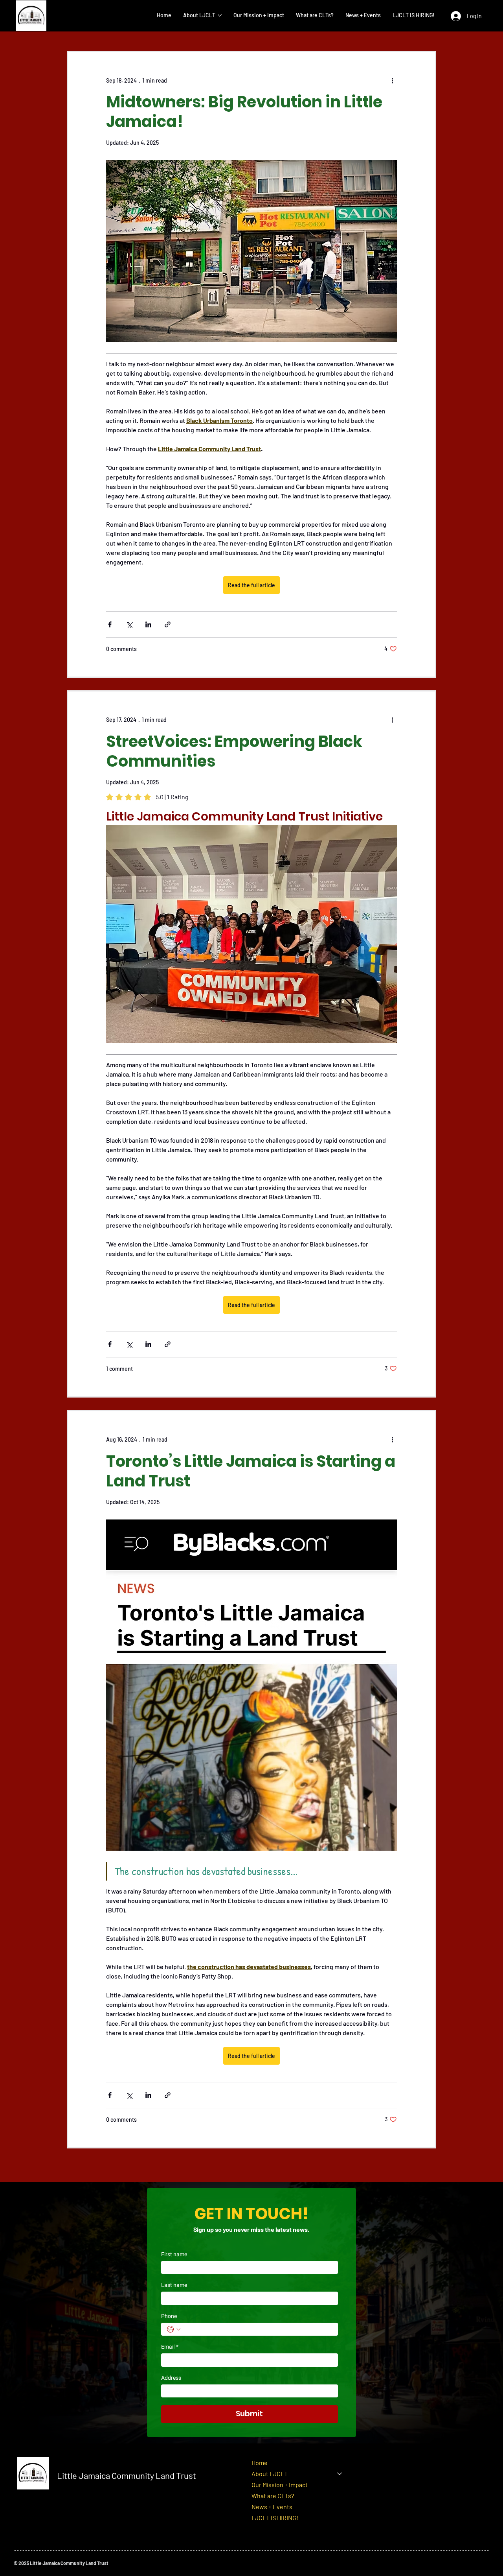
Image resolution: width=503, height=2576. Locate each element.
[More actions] (392, 80)
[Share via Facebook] (110, 624)
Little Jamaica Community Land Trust (127, 2475)
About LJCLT (270, 2474)
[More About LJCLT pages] (220, 15)
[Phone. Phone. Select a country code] (174, 2329)
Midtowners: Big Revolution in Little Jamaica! (244, 112)
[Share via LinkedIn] (148, 624)
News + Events (272, 2507)
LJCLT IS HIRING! (275, 2518)
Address (171, 2378)
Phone (169, 2316)
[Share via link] (168, 624)
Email (170, 2347)
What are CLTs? (273, 2496)
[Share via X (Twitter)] (129, 624)
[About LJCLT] (340, 2474)
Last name (174, 2285)
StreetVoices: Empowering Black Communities (234, 751)
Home (260, 2463)
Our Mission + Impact (280, 2485)
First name (174, 2254)
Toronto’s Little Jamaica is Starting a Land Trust (251, 1471)
